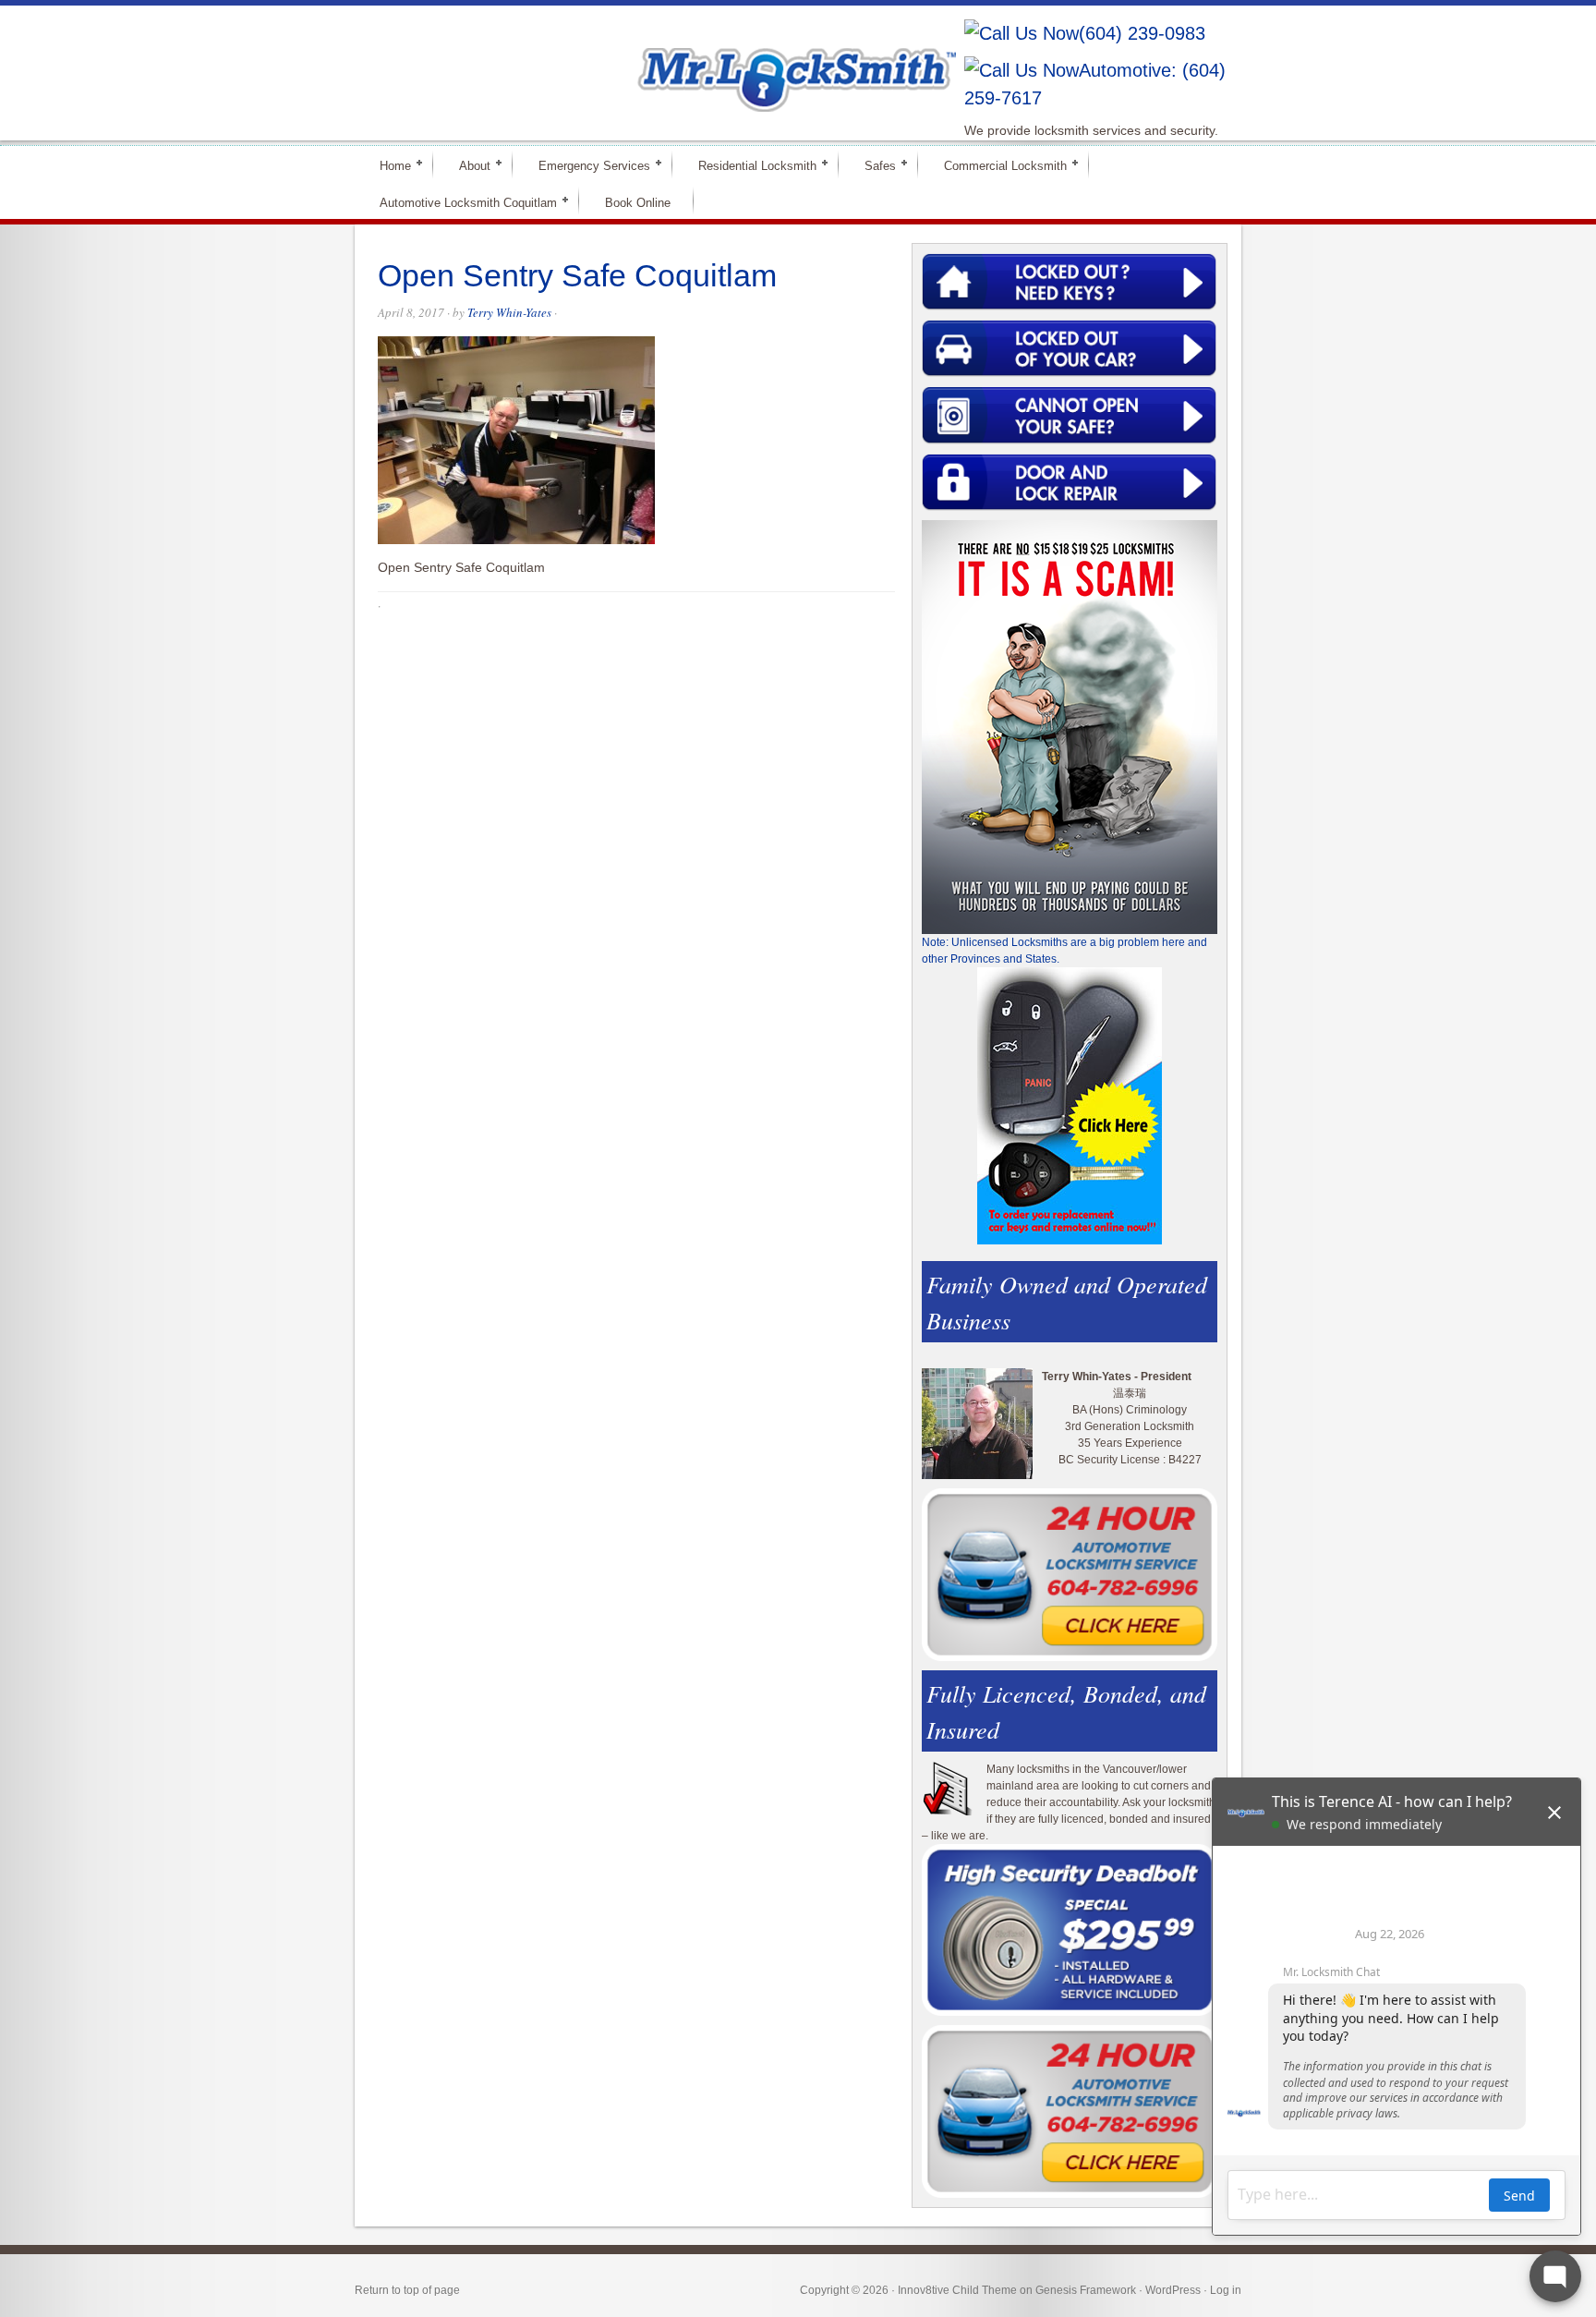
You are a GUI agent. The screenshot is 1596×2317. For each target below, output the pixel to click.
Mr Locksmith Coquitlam (619, 61)
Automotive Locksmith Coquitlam (460, 202)
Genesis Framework (1086, 2290)
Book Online (638, 203)
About (467, 165)
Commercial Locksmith (997, 165)
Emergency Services (586, 165)
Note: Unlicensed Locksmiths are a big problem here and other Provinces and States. (1064, 951)
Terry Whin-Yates (509, 312)
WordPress (1173, 2290)
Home (387, 165)
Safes (872, 165)
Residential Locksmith (750, 165)
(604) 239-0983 (1142, 33)
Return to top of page (407, 2290)
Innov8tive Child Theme (957, 2290)
